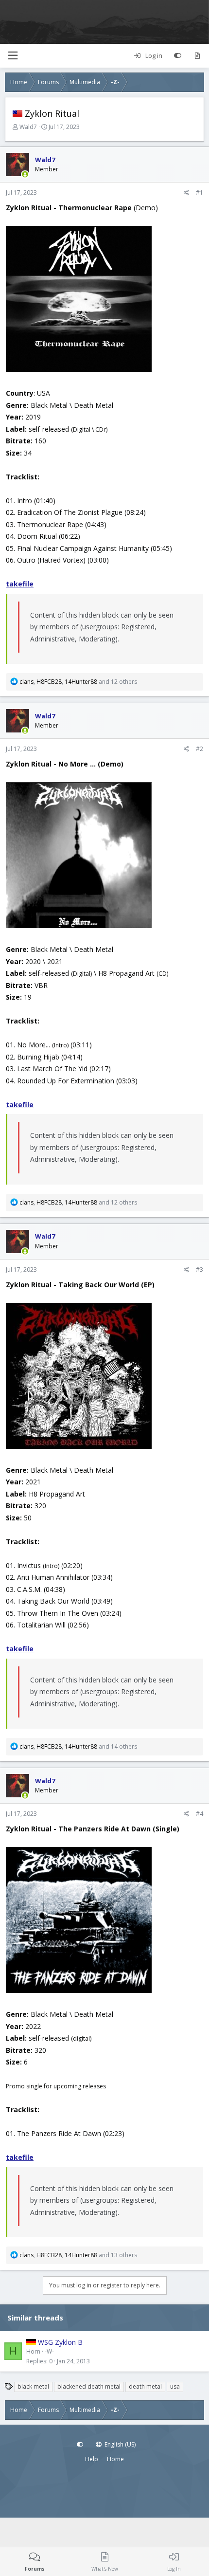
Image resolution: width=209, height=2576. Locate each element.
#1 (200, 192)
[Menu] (13, 56)
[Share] (186, 193)
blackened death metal (89, 2386)
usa (175, 2386)
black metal (33, 2386)
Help (92, 2459)
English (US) (119, 2444)
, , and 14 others (78, 1746)
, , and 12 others (78, 682)
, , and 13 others (78, 2255)
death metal (145, 2386)
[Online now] (25, 175)
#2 (200, 749)
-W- (49, 2351)
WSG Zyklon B (60, 2342)
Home (115, 2459)
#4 (200, 1814)
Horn (33, 2351)
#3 (200, 1270)
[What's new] (197, 56)
